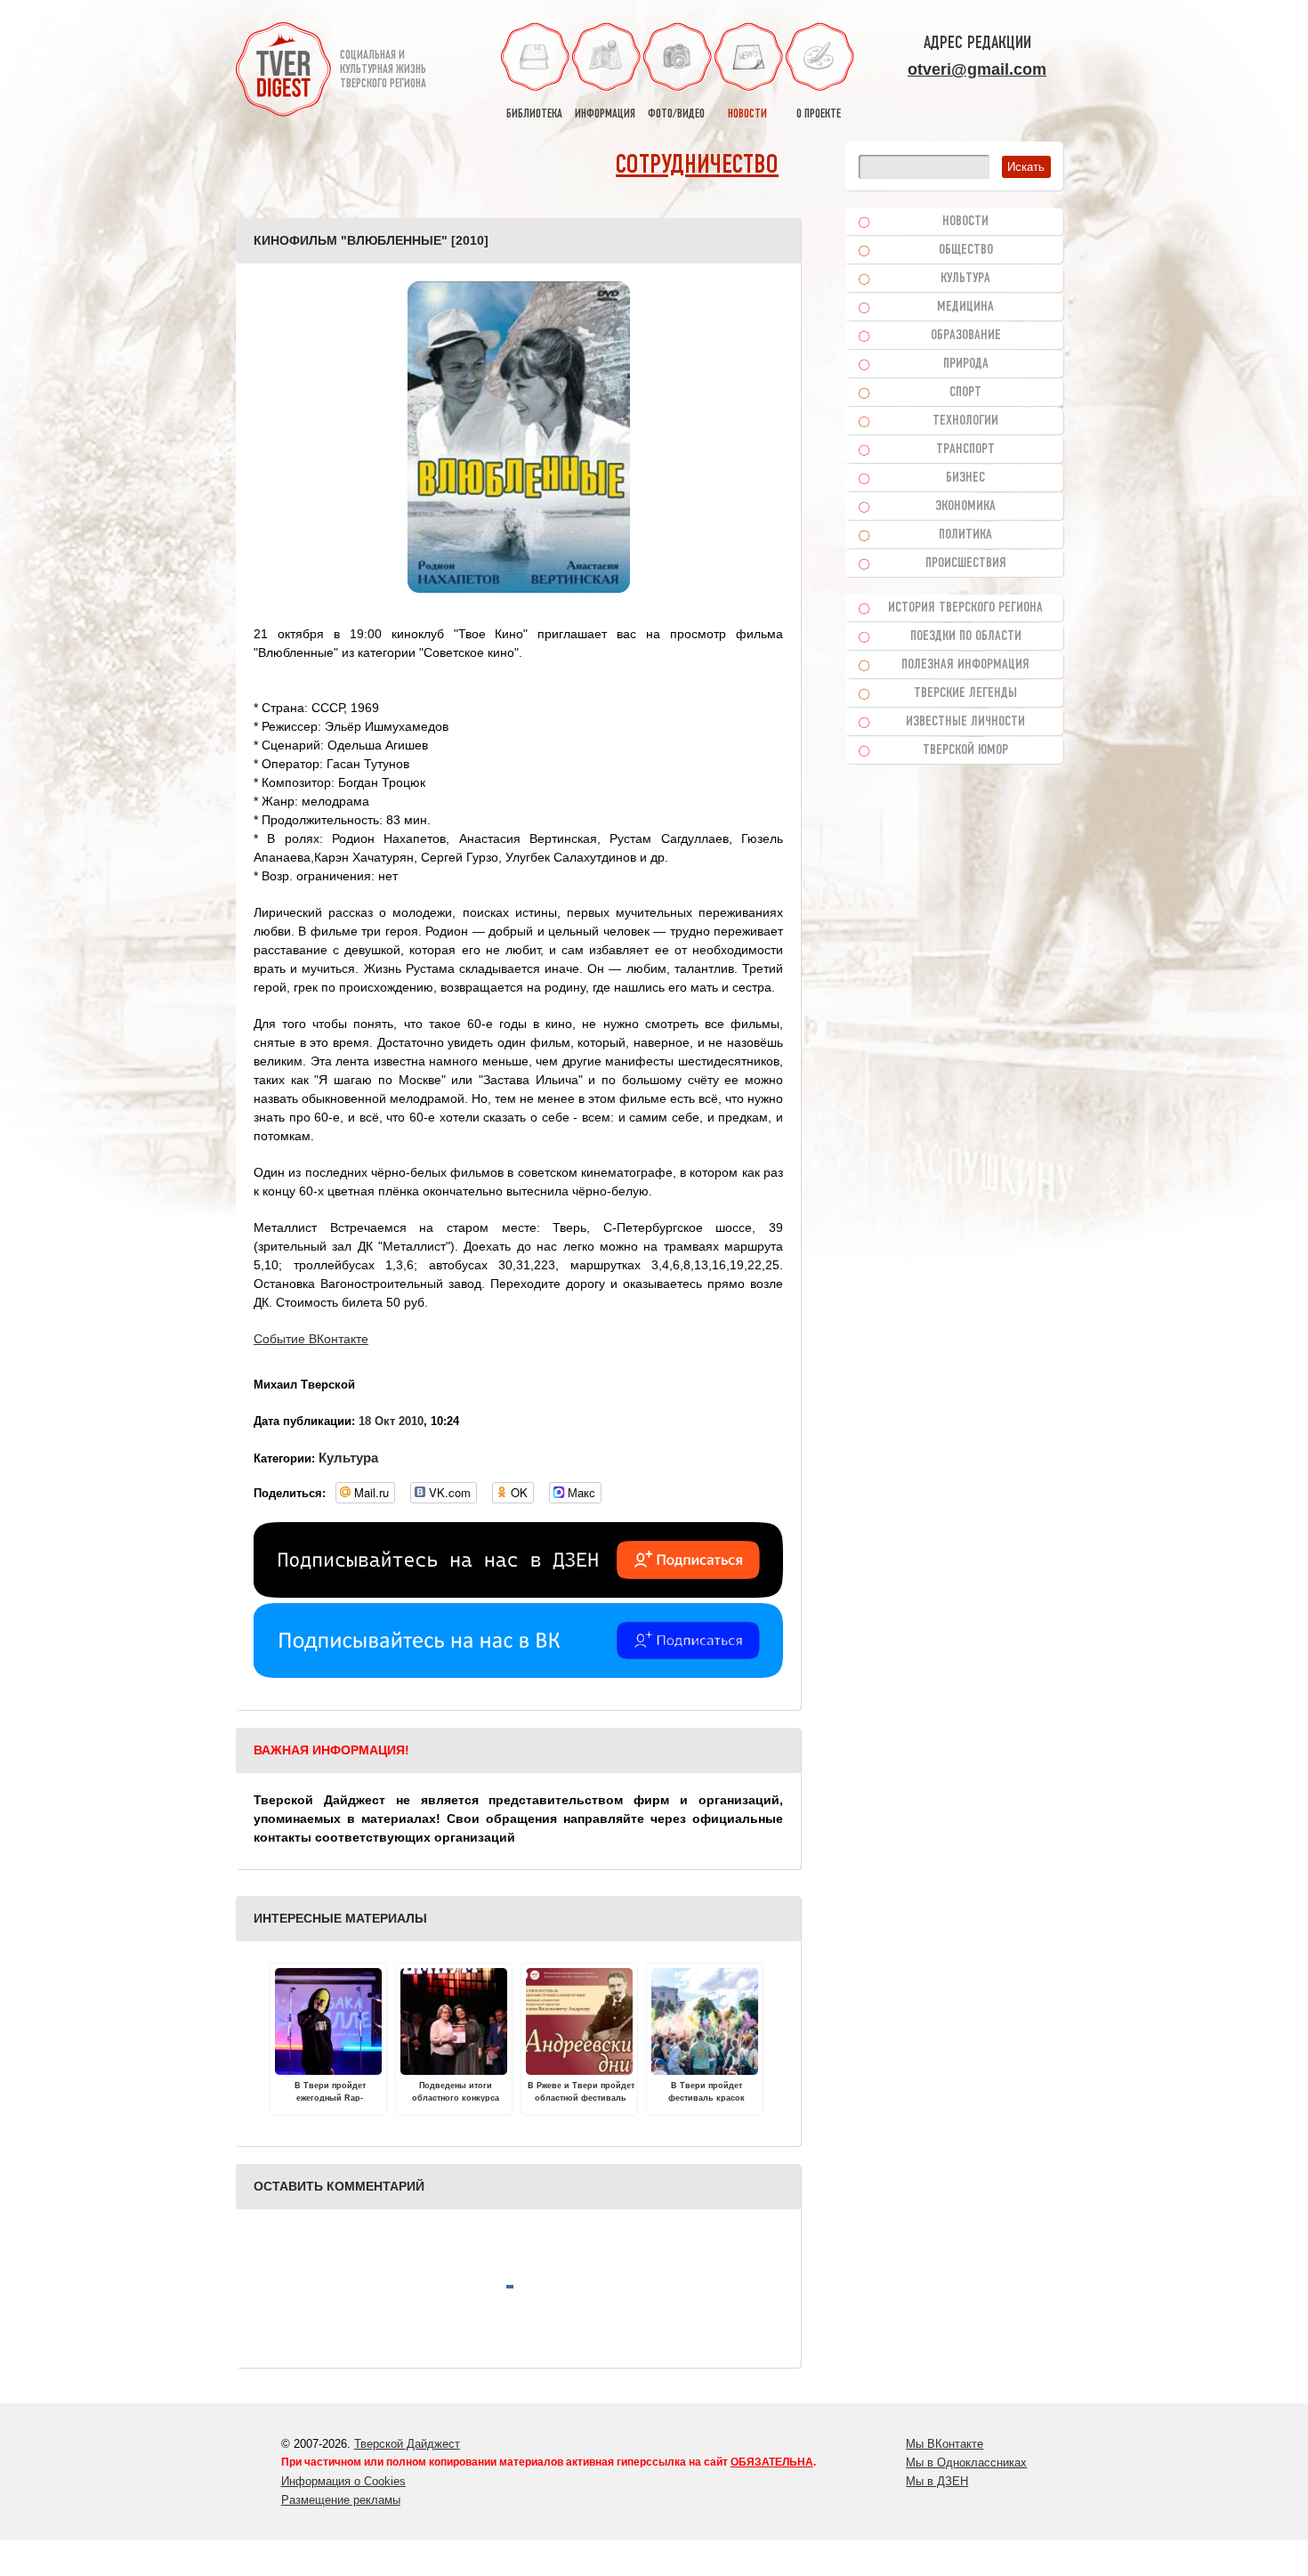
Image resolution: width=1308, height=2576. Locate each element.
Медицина (965, 307)
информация (605, 114)
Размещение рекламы (341, 2500)
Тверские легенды (965, 693)
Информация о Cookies (343, 2481)
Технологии (965, 421)
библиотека (534, 114)
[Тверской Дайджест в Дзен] (518, 1593)
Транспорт (965, 450)
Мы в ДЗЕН (937, 2481)
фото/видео (676, 114)
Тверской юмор (965, 750)
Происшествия (966, 563)
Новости (965, 222)
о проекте (819, 114)
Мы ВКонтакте (945, 2444)
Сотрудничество (697, 166)
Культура (348, 1458)
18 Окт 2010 (391, 1421)
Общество (966, 250)
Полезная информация (965, 665)
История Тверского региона (965, 608)
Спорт (965, 393)
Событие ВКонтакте (311, 1339)
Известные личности (965, 722)
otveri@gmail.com (977, 69)
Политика (965, 535)
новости (747, 114)
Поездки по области (966, 636)
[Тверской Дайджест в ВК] (518, 1673)
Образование (966, 336)
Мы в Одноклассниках (966, 2463)
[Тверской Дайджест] (283, 72)
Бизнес (965, 478)
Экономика (965, 506)
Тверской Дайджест (407, 2444)
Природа (966, 364)
